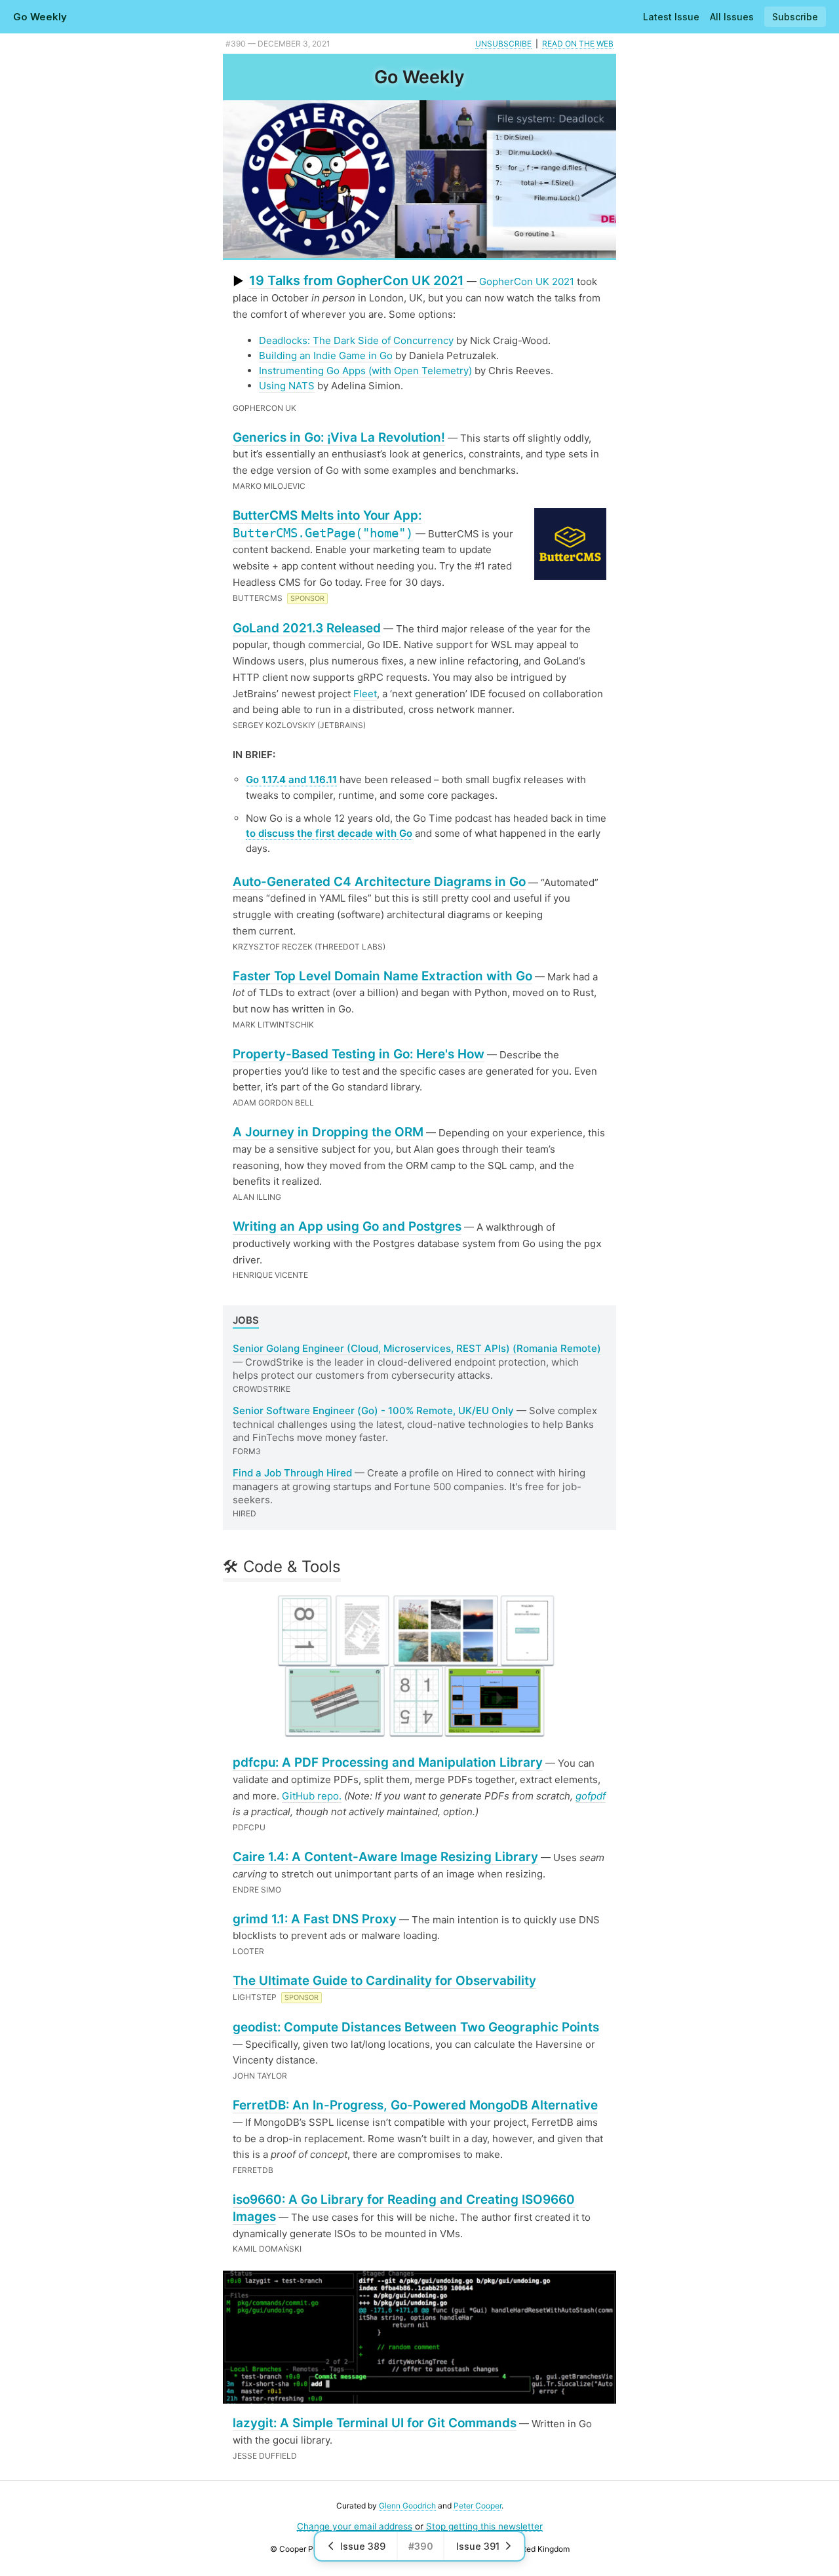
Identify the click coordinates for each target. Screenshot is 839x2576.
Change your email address (355, 2526)
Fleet (365, 694)
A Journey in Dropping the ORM (328, 1132)
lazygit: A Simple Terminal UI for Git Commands (375, 2423)
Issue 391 (478, 2546)
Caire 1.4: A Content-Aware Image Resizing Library (385, 1857)
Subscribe (795, 17)
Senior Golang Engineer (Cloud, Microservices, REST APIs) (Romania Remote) (417, 1348)
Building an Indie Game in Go (326, 356)
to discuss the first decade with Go (329, 833)
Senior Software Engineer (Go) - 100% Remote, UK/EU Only (373, 1411)
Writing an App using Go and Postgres (347, 1226)
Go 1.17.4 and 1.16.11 (291, 779)
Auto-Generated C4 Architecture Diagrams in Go (379, 882)
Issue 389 (363, 2546)
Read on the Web (578, 44)
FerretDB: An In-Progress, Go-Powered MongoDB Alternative (415, 2105)
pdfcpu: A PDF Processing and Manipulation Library (388, 1762)
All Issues (732, 17)
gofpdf (591, 1796)
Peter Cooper (478, 2506)
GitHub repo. (312, 1796)
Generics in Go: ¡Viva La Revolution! (339, 437)
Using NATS (287, 386)
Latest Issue (671, 17)
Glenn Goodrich (407, 2506)
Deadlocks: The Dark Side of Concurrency (356, 340)
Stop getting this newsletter (484, 2526)
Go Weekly (40, 17)
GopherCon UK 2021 (527, 281)
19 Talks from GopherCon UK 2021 (357, 280)
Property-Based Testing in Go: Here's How (359, 1054)
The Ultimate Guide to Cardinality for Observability (384, 1981)
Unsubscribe (503, 44)
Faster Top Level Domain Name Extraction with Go (382, 976)
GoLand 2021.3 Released (307, 628)
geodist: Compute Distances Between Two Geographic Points (416, 2027)
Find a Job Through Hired (292, 1473)
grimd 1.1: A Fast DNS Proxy (315, 1919)
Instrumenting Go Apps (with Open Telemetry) (365, 371)
